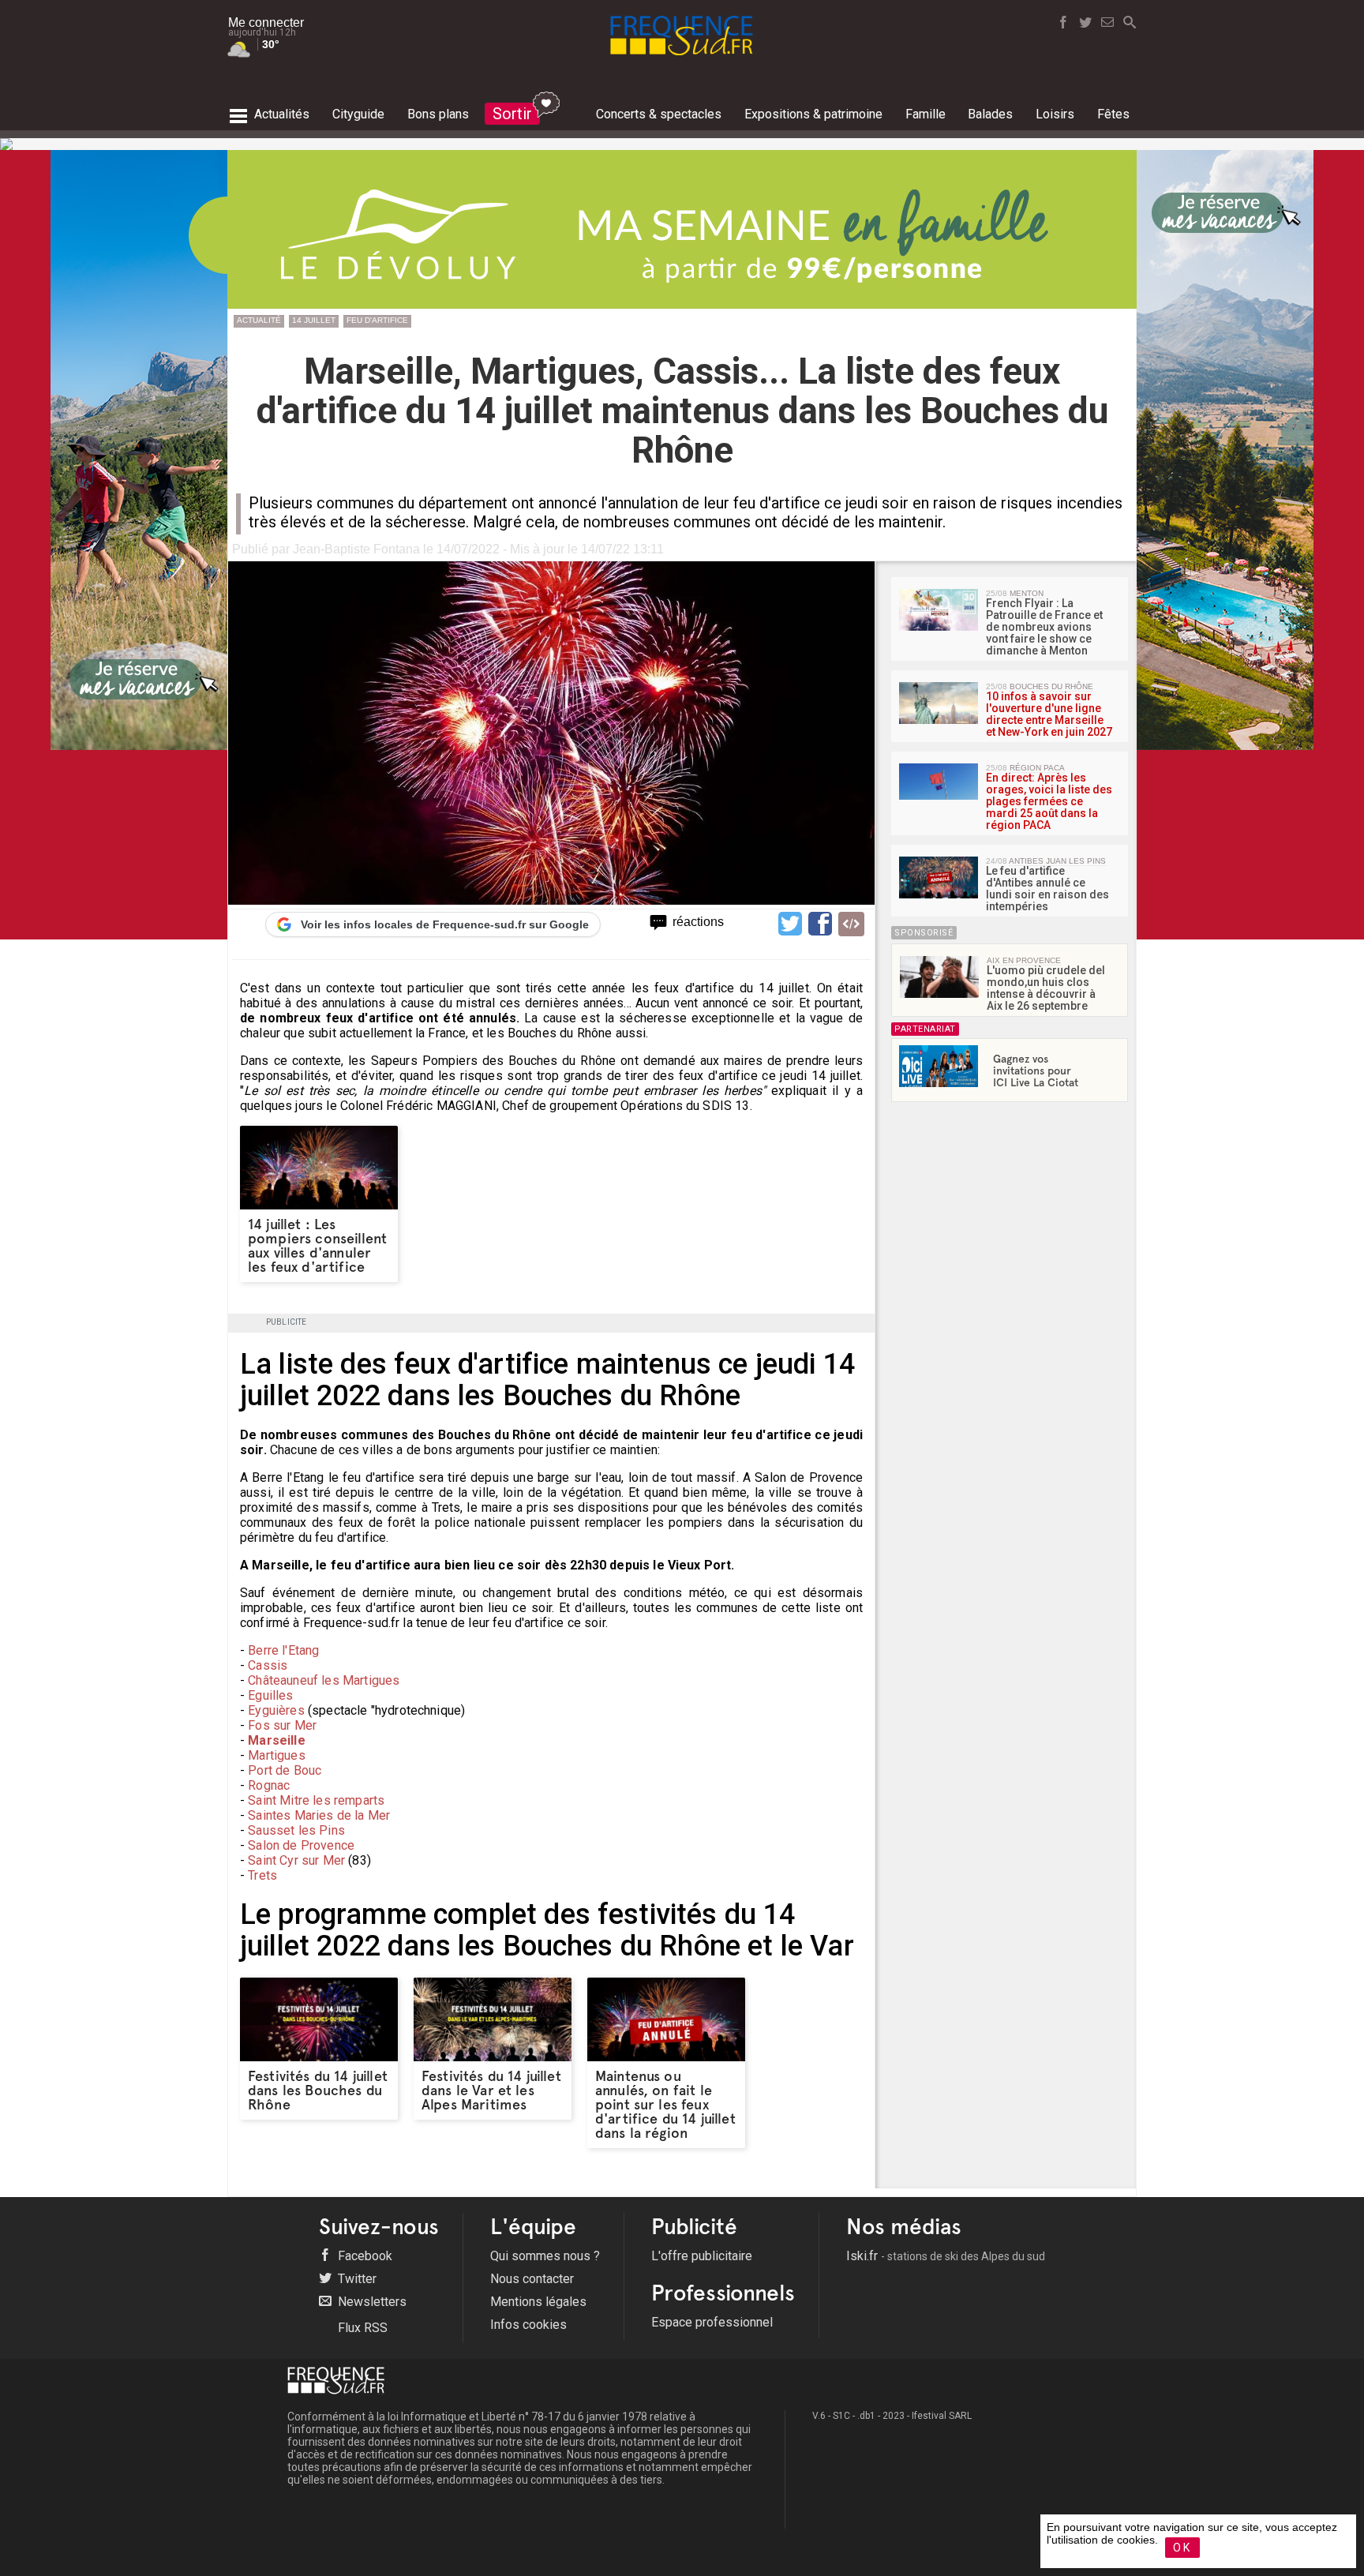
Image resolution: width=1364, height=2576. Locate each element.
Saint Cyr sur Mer (296, 1860)
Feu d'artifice (377, 320)
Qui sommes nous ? (545, 2256)
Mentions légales (538, 2302)
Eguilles (270, 1695)
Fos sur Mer (282, 1725)
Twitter (356, 2279)
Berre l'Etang (283, 1650)
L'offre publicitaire (702, 2256)
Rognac (269, 1785)
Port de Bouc (285, 1770)
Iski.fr (946, 2256)
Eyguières (276, 1710)
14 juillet (314, 320)
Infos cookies (528, 2325)
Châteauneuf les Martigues (324, 1680)
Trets (262, 1875)
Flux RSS (361, 2328)
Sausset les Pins (296, 1830)
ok (1182, 2548)
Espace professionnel (712, 2322)
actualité (259, 320)
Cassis (268, 1665)
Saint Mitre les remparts (316, 1800)
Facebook (363, 2256)
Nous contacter (532, 2279)
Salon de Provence (301, 1845)
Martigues (276, 1755)
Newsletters (371, 2302)
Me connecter (266, 22)
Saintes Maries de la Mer (319, 1815)
